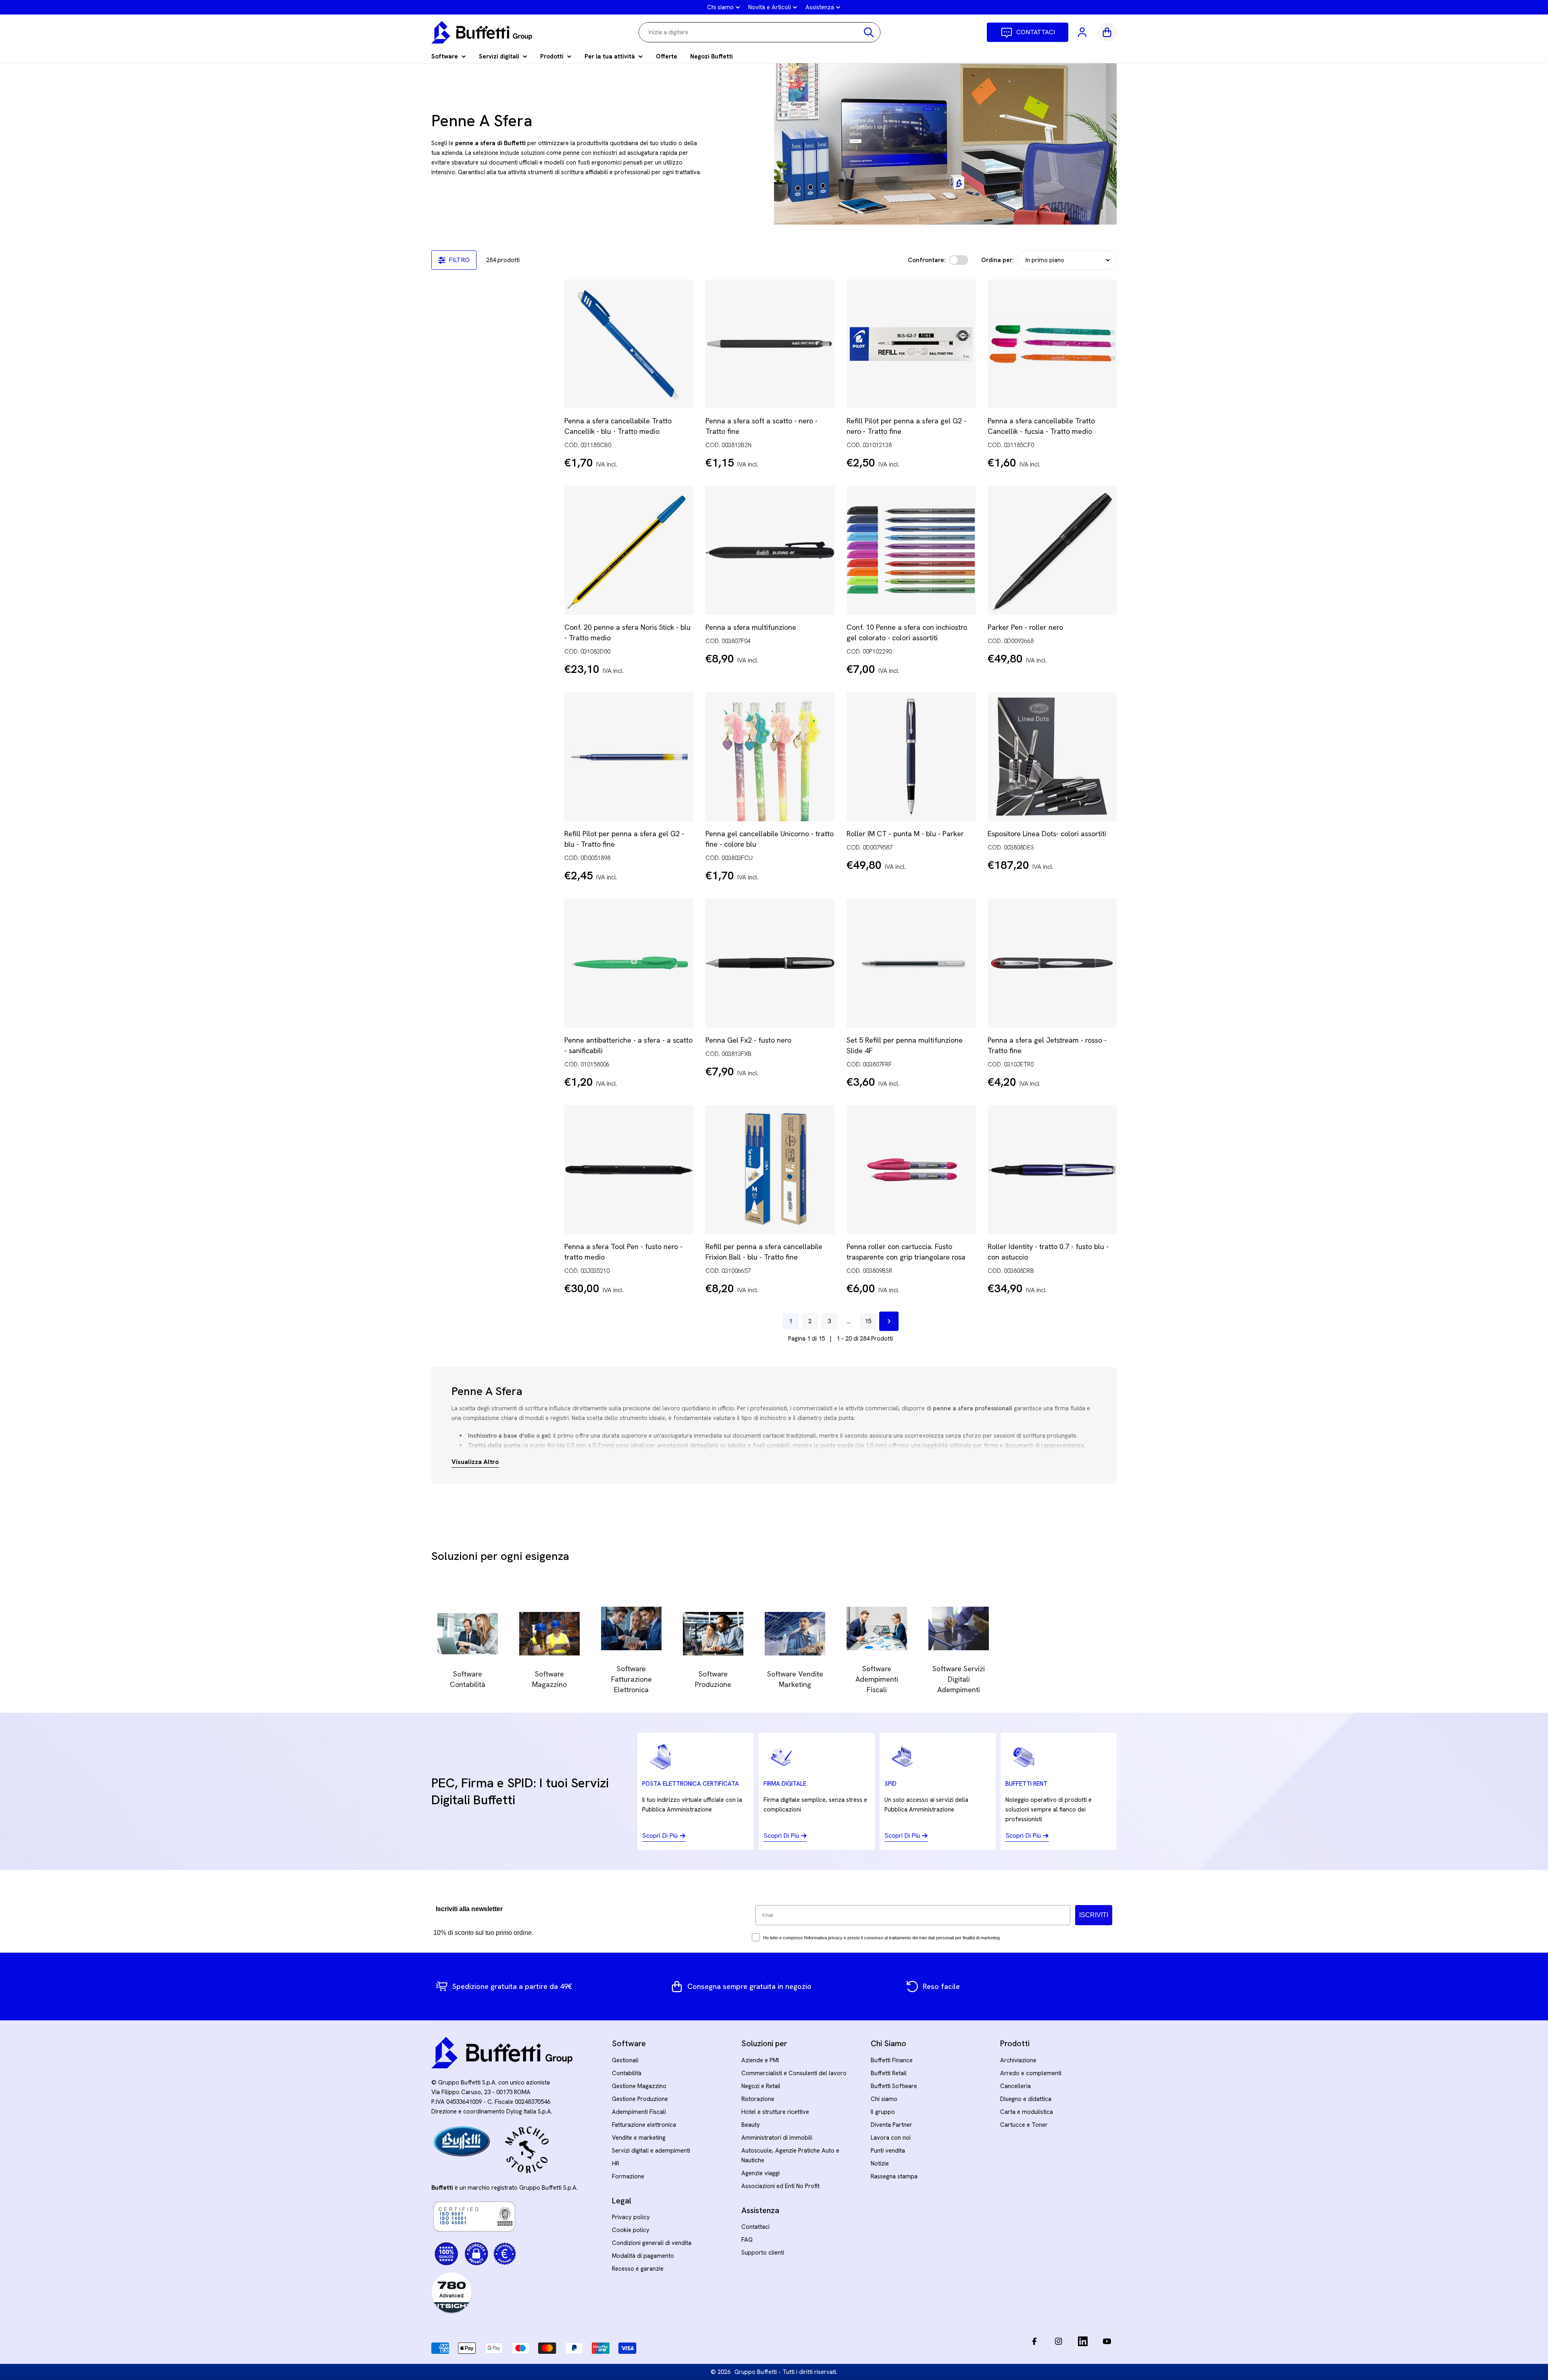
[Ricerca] (869, 32)
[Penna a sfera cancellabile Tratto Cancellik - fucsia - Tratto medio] (1052, 344)
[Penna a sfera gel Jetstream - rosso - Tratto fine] (1052, 963)
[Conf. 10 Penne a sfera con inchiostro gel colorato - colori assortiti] (911, 550)
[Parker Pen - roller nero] (1052, 550)
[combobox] (759, 32)
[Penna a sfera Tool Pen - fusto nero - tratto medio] (629, 1170)
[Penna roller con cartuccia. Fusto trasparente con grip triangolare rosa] (911, 1170)
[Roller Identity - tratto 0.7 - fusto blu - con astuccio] (1052, 1170)
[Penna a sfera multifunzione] (770, 550)
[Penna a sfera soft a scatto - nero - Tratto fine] (770, 344)
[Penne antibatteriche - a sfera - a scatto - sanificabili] (629, 963)
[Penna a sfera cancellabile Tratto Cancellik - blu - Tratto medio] (629, 344)
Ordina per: (998, 260)
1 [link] (791, 1321)
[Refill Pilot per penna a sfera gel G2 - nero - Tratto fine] (911, 344)
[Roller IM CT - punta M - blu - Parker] (911, 757)
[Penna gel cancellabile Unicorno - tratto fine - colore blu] (770, 757)
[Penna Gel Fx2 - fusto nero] (770, 963)
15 (868, 1321)
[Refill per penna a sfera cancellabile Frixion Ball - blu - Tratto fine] (770, 1170)
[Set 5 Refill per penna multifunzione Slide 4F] (911, 963)
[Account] (1083, 32)
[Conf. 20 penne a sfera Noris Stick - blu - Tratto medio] (629, 550)
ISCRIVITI (1094, 1915)
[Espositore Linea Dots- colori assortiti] (1052, 757)
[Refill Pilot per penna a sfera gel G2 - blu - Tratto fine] (629, 757)
